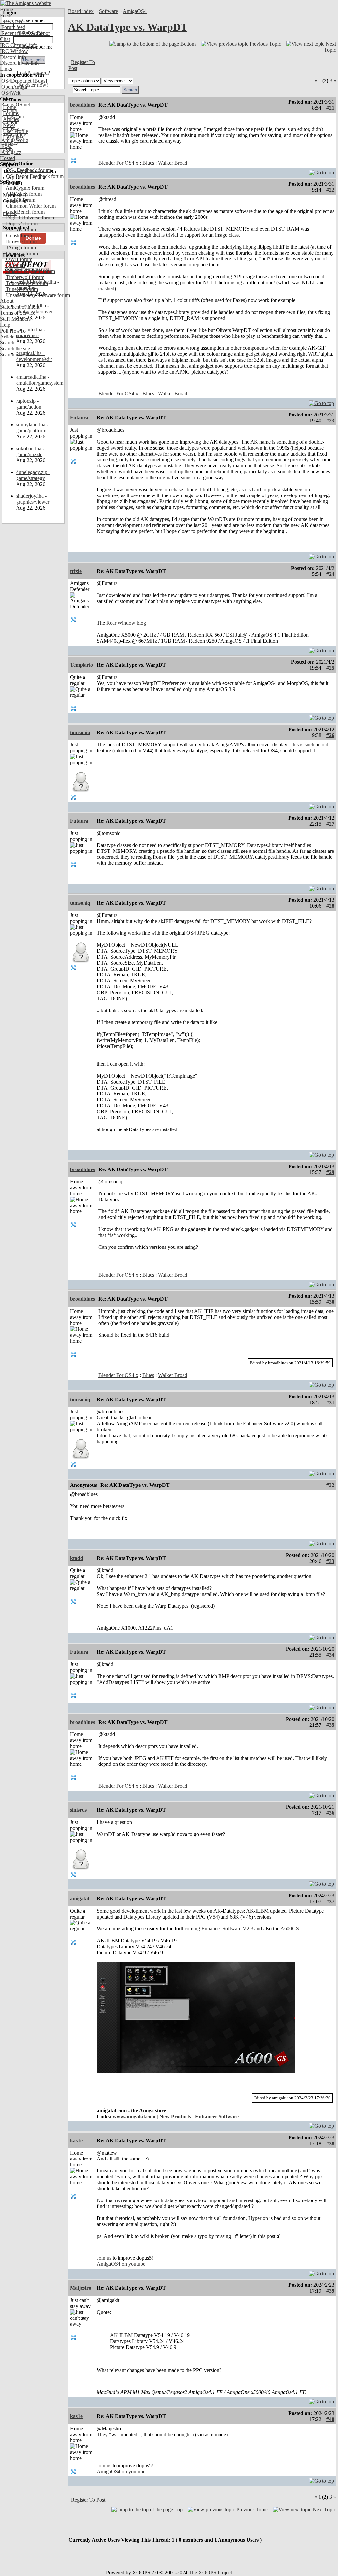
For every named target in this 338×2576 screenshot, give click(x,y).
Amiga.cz (11, 152)
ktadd (77, 1558)
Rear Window (121, 623)
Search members (17, 355)
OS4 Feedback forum (28, 170)
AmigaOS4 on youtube (121, 2264)
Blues (148, 163)
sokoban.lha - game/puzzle (30, 451)
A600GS (290, 1929)
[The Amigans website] (26, 3)
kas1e (76, 2140)
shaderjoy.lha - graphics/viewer (33, 499)
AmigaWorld (14, 140)
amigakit (80, 1899)
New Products (175, 2116)
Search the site (15, 349)
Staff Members (15, 319)
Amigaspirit (13, 117)
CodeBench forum (25, 212)
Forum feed (13, 27)
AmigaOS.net (15, 105)
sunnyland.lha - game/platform (32, 428)
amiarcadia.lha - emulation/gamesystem (40, 380)
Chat (5, 39)
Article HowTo (16, 337)
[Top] (321, 171)
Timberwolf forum (24, 277)
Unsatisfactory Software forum (37, 295)
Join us (104, 2258)
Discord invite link (19, 63)
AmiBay (10, 128)
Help (5, 325)
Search (7, 343)
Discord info (13, 57)
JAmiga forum (20, 247)
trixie (76, 571)
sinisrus (78, 1810)
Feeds (6, 15)
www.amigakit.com (134, 2116)
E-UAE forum (20, 230)
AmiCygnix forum (24, 188)
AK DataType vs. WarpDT (128, 27)
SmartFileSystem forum (30, 271)
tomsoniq (80, 732)
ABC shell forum (23, 194)
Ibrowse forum (21, 241)
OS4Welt (10, 93)
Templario (82, 665)
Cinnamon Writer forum (30, 206)
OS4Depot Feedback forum (34, 176)
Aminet (8, 111)
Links (6, 69)
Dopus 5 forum (21, 224)
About (7, 301)
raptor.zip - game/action (29, 404)
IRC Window (14, 51)
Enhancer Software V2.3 (227, 1929)
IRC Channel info (19, 45)
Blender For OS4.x (118, 163)
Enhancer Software (217, 2116)
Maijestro (81, 2288)
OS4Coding (13, 134)
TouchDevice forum (26, 283)
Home (6, 9)
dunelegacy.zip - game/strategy (33, 475)
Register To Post (88, 2500)
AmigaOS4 (135, 11)
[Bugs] (39, 81)
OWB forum (18, 259)
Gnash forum (19, 236)
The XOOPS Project (210, 2573)
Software (108, 11)
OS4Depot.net (16, 81)
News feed (12, 21)
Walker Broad (173, 163)
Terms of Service (18, 313)
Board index (81, 11)
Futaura (79, 418)
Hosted (7, 158)
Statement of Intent (20, 307)
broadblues (83, 105)
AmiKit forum (20, 200)
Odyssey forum (21, 253)
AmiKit (9, 122)
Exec (6, 146)
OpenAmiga (14, 87)
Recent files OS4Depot (25, 33)
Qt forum (15, 265)
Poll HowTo (13, 331)
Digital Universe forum (29, 218)
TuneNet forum (21, 289)
